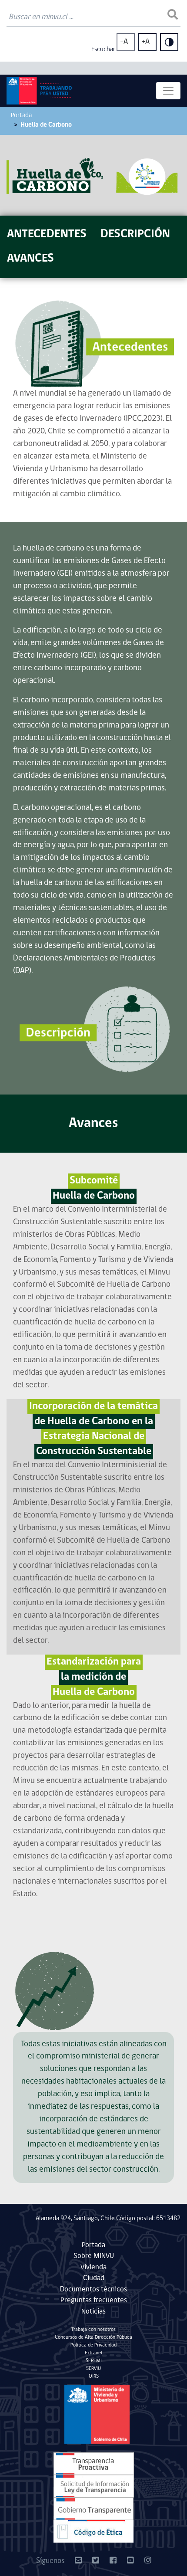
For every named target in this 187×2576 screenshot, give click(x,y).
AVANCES (30, 259)
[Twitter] (96, 2561)
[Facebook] (113, 2561)
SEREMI (94, 2361)
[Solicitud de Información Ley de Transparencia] (94, 2486)
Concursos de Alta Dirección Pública (93, 2337)
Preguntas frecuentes (94, 2300)
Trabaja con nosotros (93, 2330)
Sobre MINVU (94, 2256)
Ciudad (94, 2278)
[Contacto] (78, 2561)
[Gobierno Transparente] (93, 2509)
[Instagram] (148, 2561)
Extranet (94, 2353)
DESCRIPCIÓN (135, 234)
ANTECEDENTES (47, 234)
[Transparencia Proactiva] (94, 2464)
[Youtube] (130, 2561)
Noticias (93, 2312)
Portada (21, 116)
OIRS (94, 2376)
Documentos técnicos (93, 2289)
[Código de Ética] (93, 2532)
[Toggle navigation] (168, 91)
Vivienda (93, 2267)
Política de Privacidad (93, 2345)
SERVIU (93, 2369)
